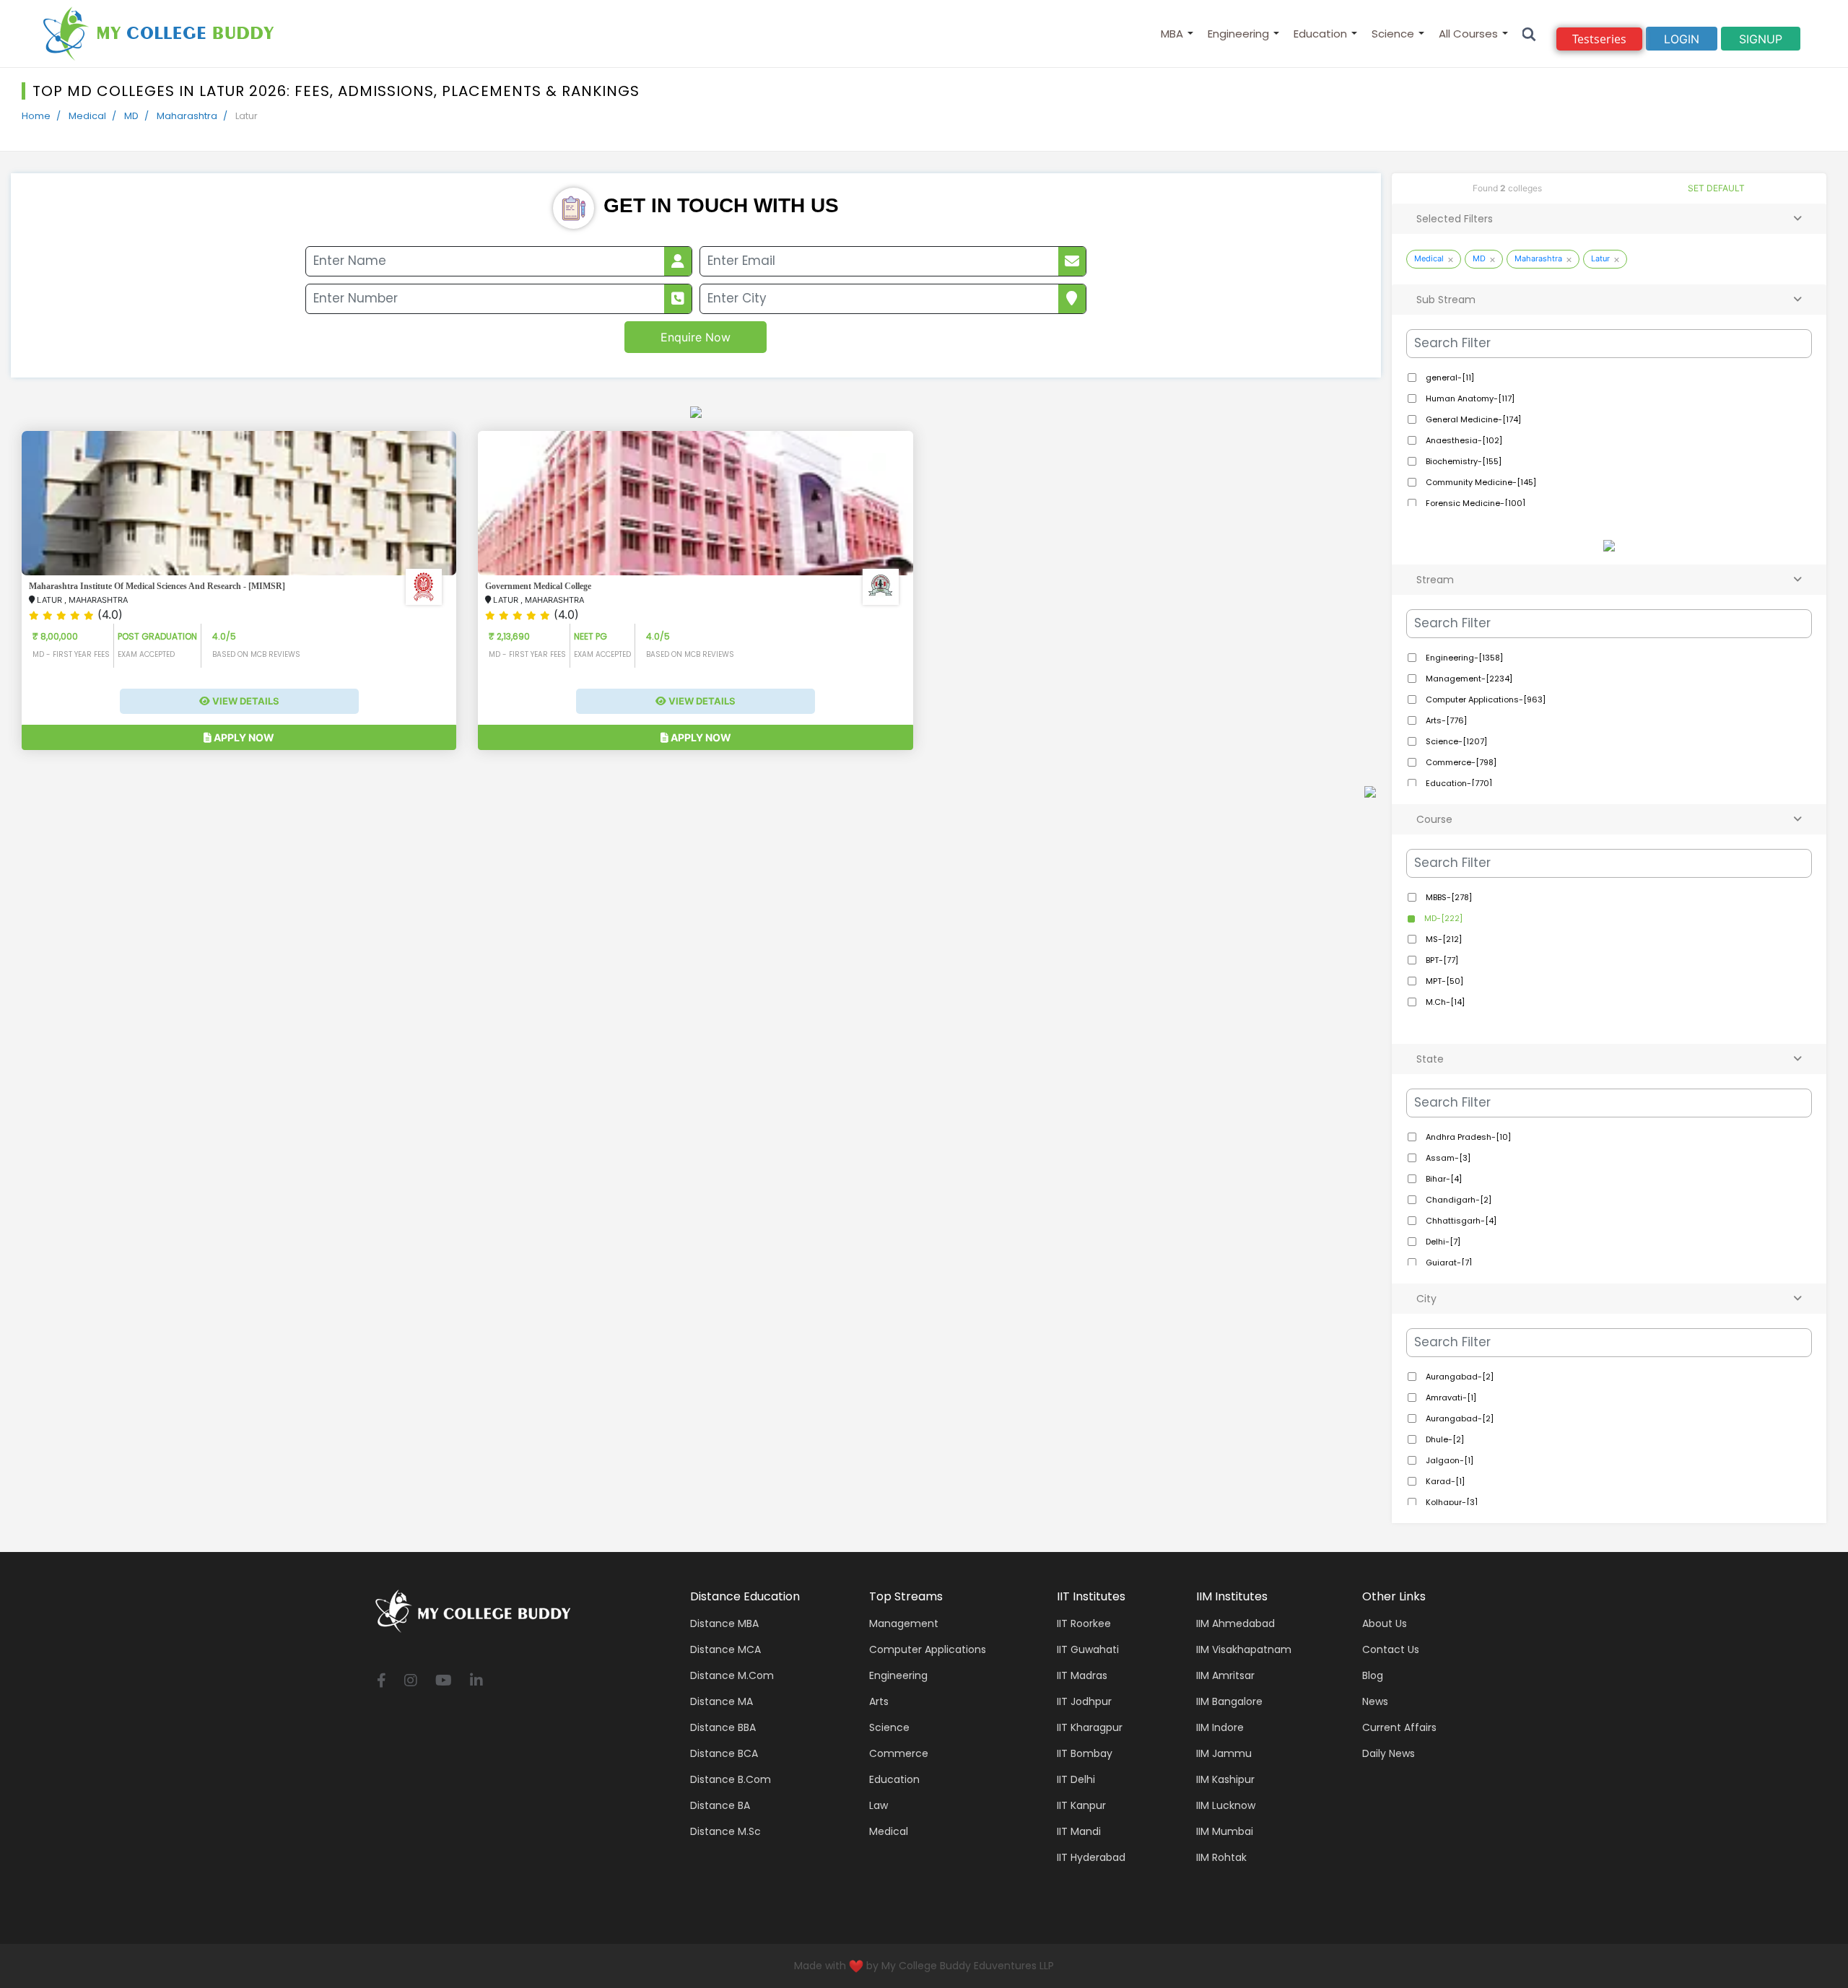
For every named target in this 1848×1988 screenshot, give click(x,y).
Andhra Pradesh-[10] (1467, 1137)
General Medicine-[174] (1472, 419)
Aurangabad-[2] (1459, 1377)
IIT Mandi (1079, 1831)
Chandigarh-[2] (1457, 1200)
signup (1761, 39)
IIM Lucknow (1226, 1805)
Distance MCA (725, 1649)
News (1375, 1701)
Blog (1373, 1675)
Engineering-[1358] (1463, 658)
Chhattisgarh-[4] (1460, 1221)
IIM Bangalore (1229, 1701)
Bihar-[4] (1443, 1179)
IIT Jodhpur (1084, 1701)
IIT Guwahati (1088, 1649)
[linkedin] (476, 1682)
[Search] (1529, 34)
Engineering (1238, 34)
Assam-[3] (1447, 1158)
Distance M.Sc (725, 1831)
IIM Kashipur (1225, 1779)
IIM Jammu (1224, 1753)
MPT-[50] (1443, 981)
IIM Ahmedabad (1235, 1623)
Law (879, 1805)
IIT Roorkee (1084, 1623)
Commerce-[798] (1460, 762)
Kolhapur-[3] (1451, 1502)
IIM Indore (1220, 1727)
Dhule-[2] (1444, 1439)
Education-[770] (1458, 783)
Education (1320, 34)
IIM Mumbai (1225, 1831)
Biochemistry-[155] (1463, 461)
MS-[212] (1443, 939)
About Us (1385, 1623)
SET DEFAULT (1716, 188)
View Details (245, 702)
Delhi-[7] (1442, 1242)
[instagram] (411, 1682)
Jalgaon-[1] (1448, 1460)
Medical (87, 116)
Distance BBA (723, 1727)
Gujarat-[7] (1448, 1263)
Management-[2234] (1468, 679)
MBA (1172, 34)
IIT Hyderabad (1091, 1857)
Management (904, 1623)
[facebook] (382, 1682)
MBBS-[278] (1448, 897)
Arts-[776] (1445, 720)
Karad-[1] (1444, 1481)
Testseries (1599, 39)
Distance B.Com (731, 1779)
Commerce (899, 1753)
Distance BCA (724, 1753)
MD (131, 116)
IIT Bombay (1085, 1753)
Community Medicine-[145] (1480, 482)
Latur (1600, 258)
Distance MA (722, 1701)
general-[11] (1449, 378)
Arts (879, 1701)
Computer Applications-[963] (1485, 699)
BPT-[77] (1441, 960)
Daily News (1389, 1753)
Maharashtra (187, 116)
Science (1393, 34)
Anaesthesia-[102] (1463, 440)
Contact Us (1391, 1649)
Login (1682, 39)
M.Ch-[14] (1444, 1002)
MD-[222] (1442, 918)
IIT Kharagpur (1090, 1727)
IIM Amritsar (1225, 1675)
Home (36, 116)
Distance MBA (724, 1623)
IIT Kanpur (1081, 1805)
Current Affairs (1399, 1727)
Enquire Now (696, 337)
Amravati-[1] (1450, 1398)
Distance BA (720, 1805)
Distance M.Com (732, 1675)
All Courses (1468, 34)
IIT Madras (1082, 1675)
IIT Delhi (1076, 1779)
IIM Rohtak (1221, 1857)
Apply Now (243, 738)
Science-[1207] (1455, 741)
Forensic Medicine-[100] (1474, 503)
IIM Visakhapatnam (1244, 1649)
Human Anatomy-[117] (1469, 398)
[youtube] (444, 1682)
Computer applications (928, 1649)
